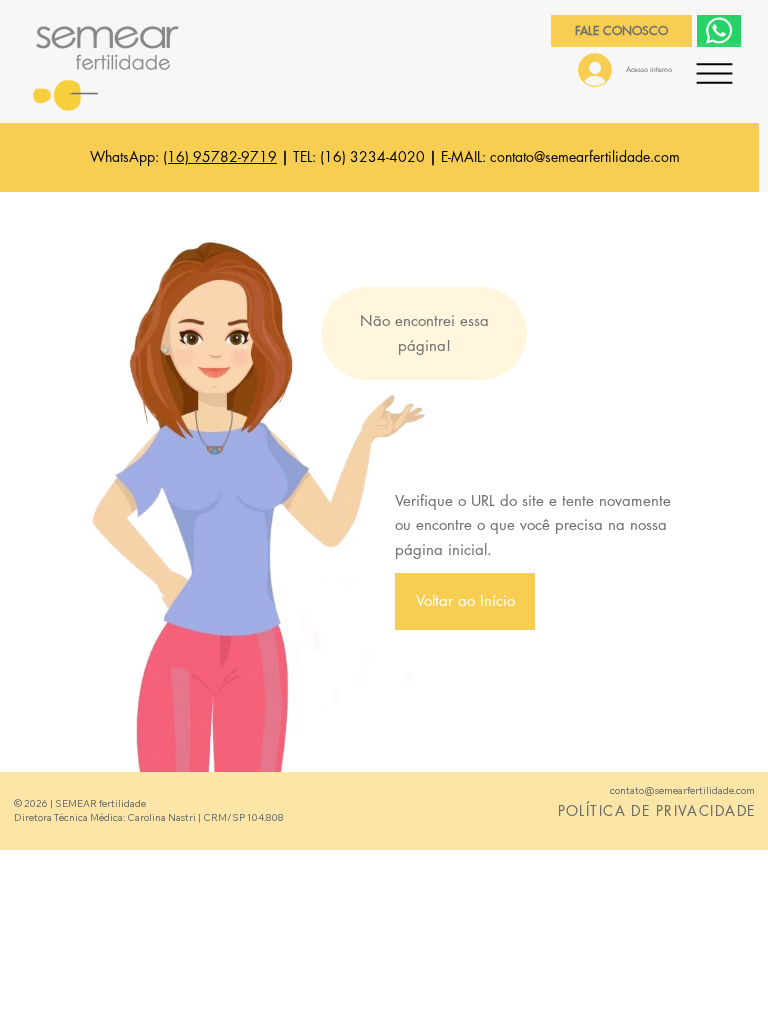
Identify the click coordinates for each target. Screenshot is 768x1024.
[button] (465, 602)
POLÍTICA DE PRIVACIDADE (657, 810)
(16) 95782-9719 (220, 156)
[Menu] (715, 73)
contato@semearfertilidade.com (585, 156)
